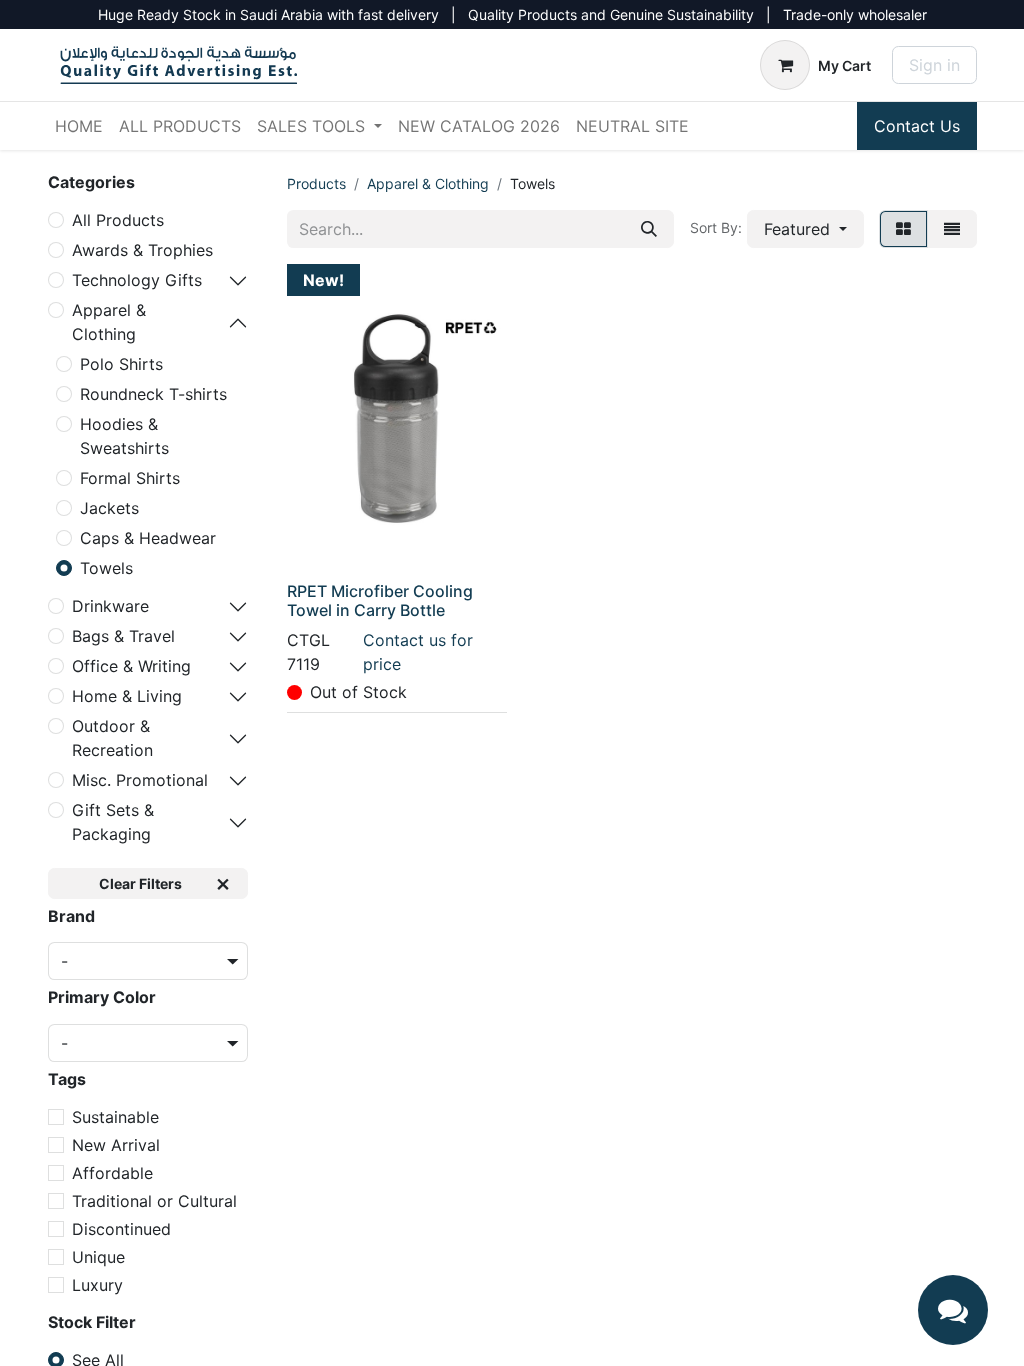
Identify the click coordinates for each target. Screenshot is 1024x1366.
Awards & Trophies (142, 250)
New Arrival (116, 1145)
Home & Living (127, 696)
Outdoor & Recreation (112, 738)
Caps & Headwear (148, 538)
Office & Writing (131, 666)
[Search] (649, 229)
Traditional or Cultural (154, 1201)
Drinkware (110, 606)
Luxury (97, 1285)
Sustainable (115, 1117)
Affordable (112, 1173)
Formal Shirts (130, 478)
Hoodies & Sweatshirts (124, 436)
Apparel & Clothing (109, 322)
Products (316, 183)
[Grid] (903, 229)
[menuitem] (79, 126)
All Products (118, 220)
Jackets (109, 508)
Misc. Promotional (140, 780)
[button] (805, 229)
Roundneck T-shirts (153, 394)
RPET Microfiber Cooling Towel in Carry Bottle (380, 600)
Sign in (934, 65)
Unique (98, 1257)
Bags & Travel (123, 636)
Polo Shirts (121, 364)
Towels (106, 568)
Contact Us (917, 126)
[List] (952, 229)
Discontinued (121, 1229)
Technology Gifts (137, 280)
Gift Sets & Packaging (113, 822)
